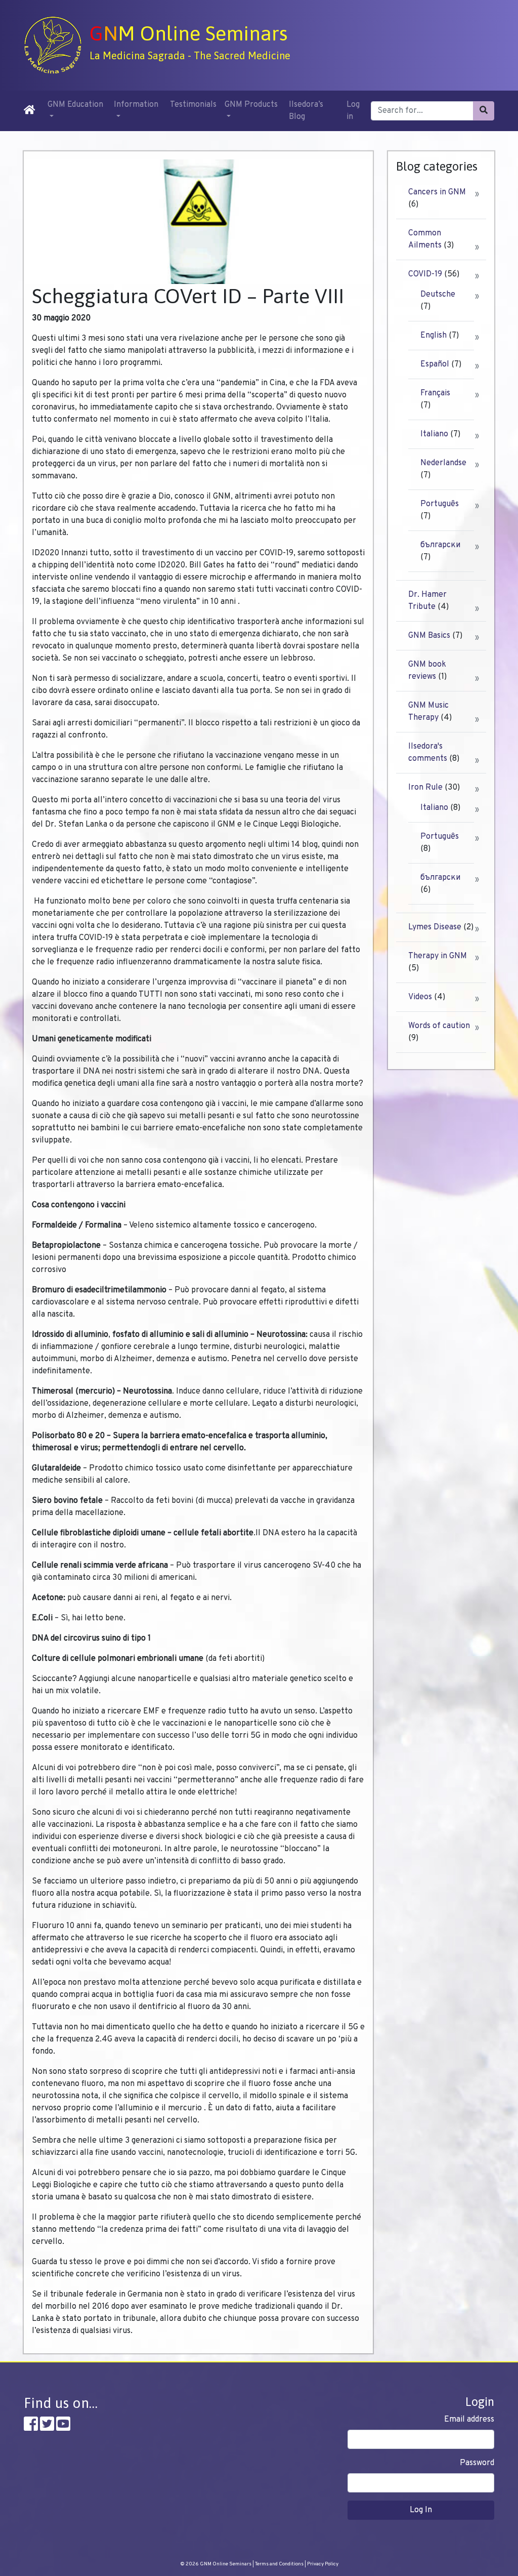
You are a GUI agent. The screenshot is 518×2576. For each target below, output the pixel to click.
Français (435, 393)
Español (435, 364)
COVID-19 (425, 274)
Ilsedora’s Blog (306, 111)
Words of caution (439, 1026)
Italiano (434, 434)
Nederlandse (443, 463)
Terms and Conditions (279, 2564)
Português (440, 504)
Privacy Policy (323, 2564)
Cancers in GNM (437, 192)
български (440, 545)
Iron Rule (425, 788)
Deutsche (438, 295)
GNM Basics (429, 636)
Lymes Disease (435, 927)
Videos (420, 997)
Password (477, 2463)
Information (136, 105)
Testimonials (193, 105)
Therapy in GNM (438, 956)
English (434, 336)
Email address (469, 2420)
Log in (353, 111)
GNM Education (75, 105)
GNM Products (251, 105)
